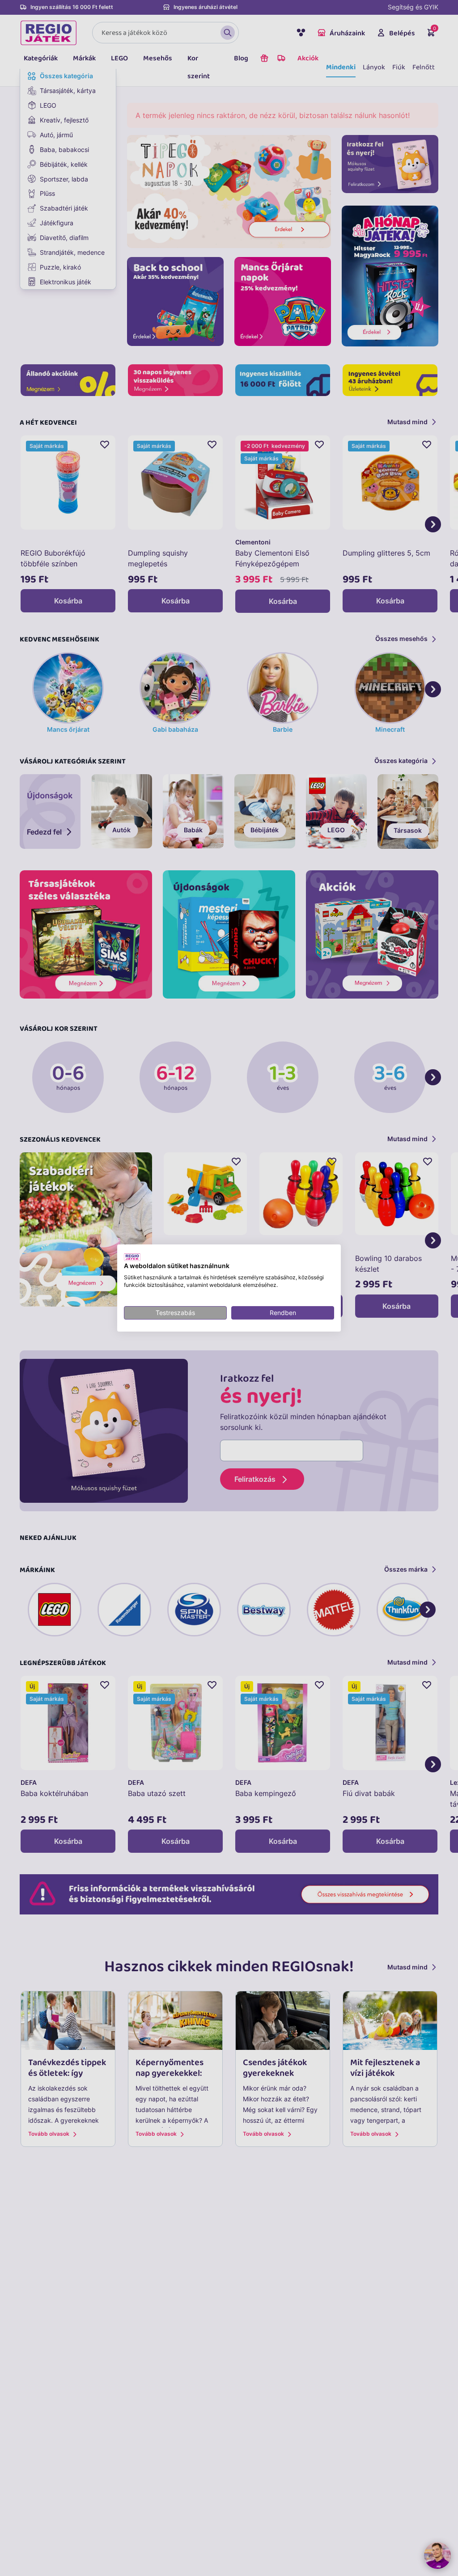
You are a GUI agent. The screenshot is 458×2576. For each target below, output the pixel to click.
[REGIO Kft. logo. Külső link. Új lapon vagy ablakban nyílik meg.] (132, 1257)
